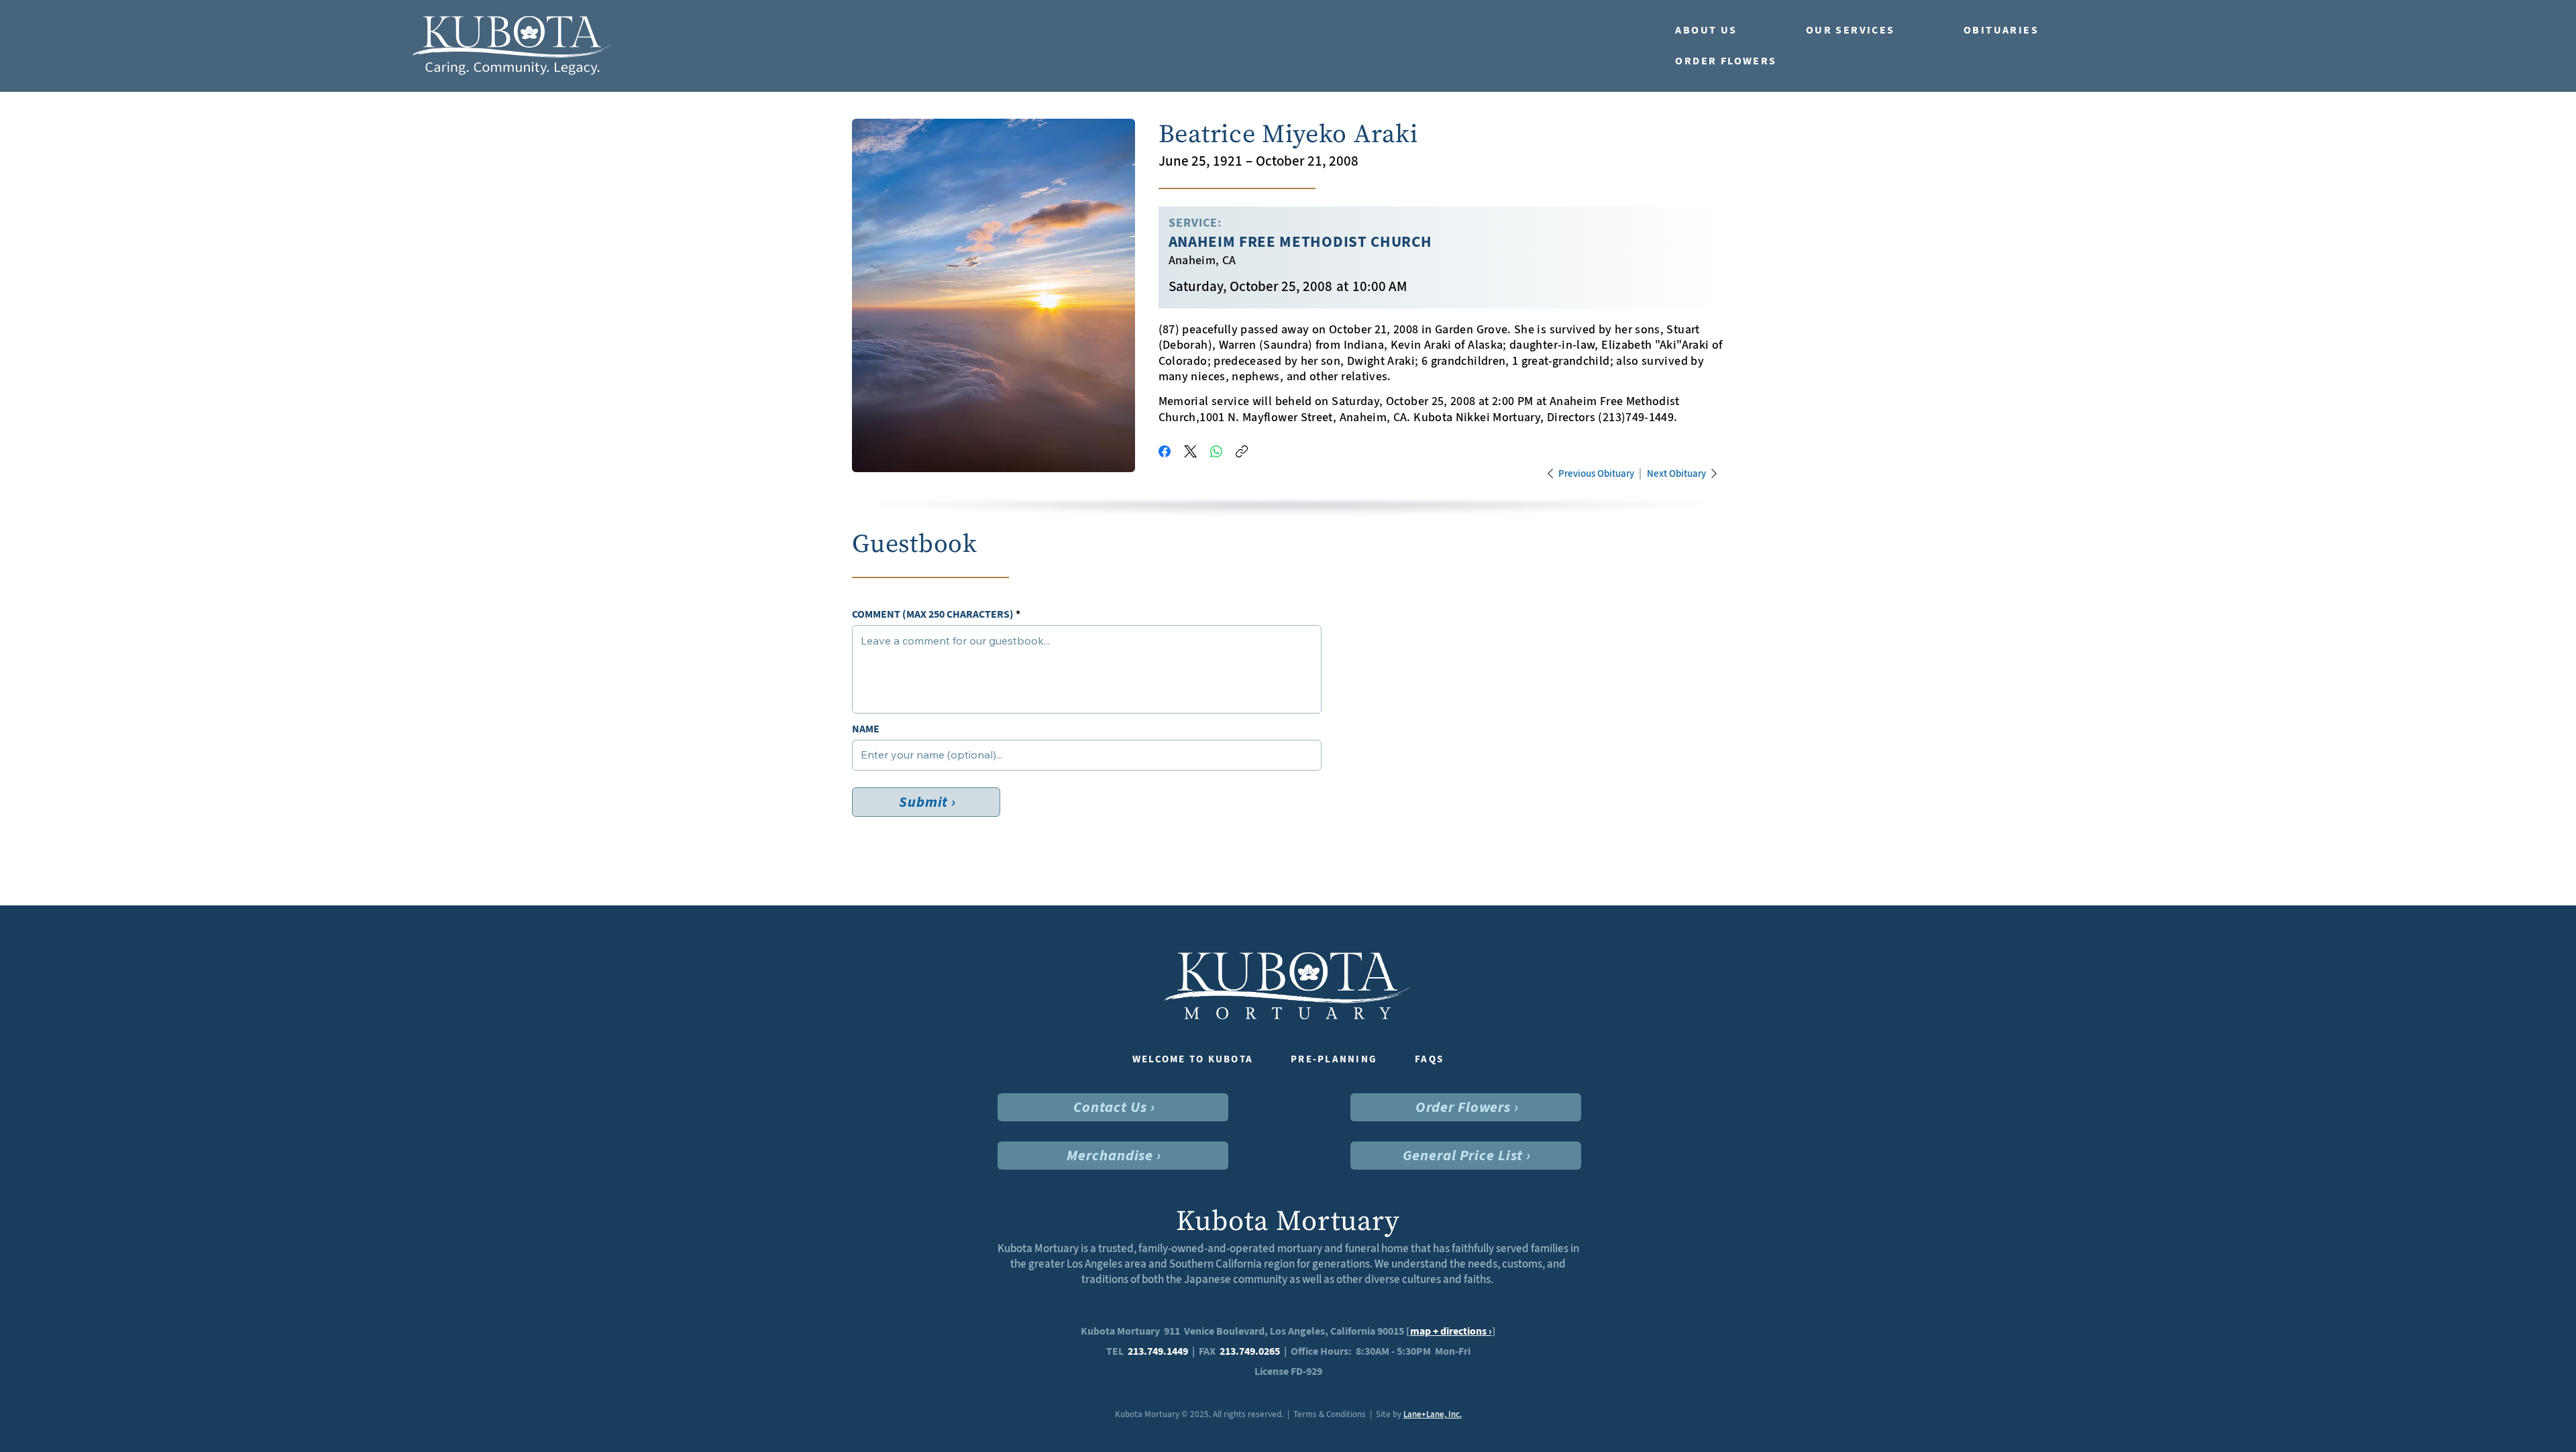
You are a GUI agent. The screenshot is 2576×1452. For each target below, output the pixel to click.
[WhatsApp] (1216, 451)
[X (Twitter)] (1190, 451)
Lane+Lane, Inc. (1433, 1414)
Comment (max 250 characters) (933, 614)
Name (866, 729)
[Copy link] (1242, 451)
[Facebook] (1165, 451)
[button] (1727, 30)
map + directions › (1451, 1331)
